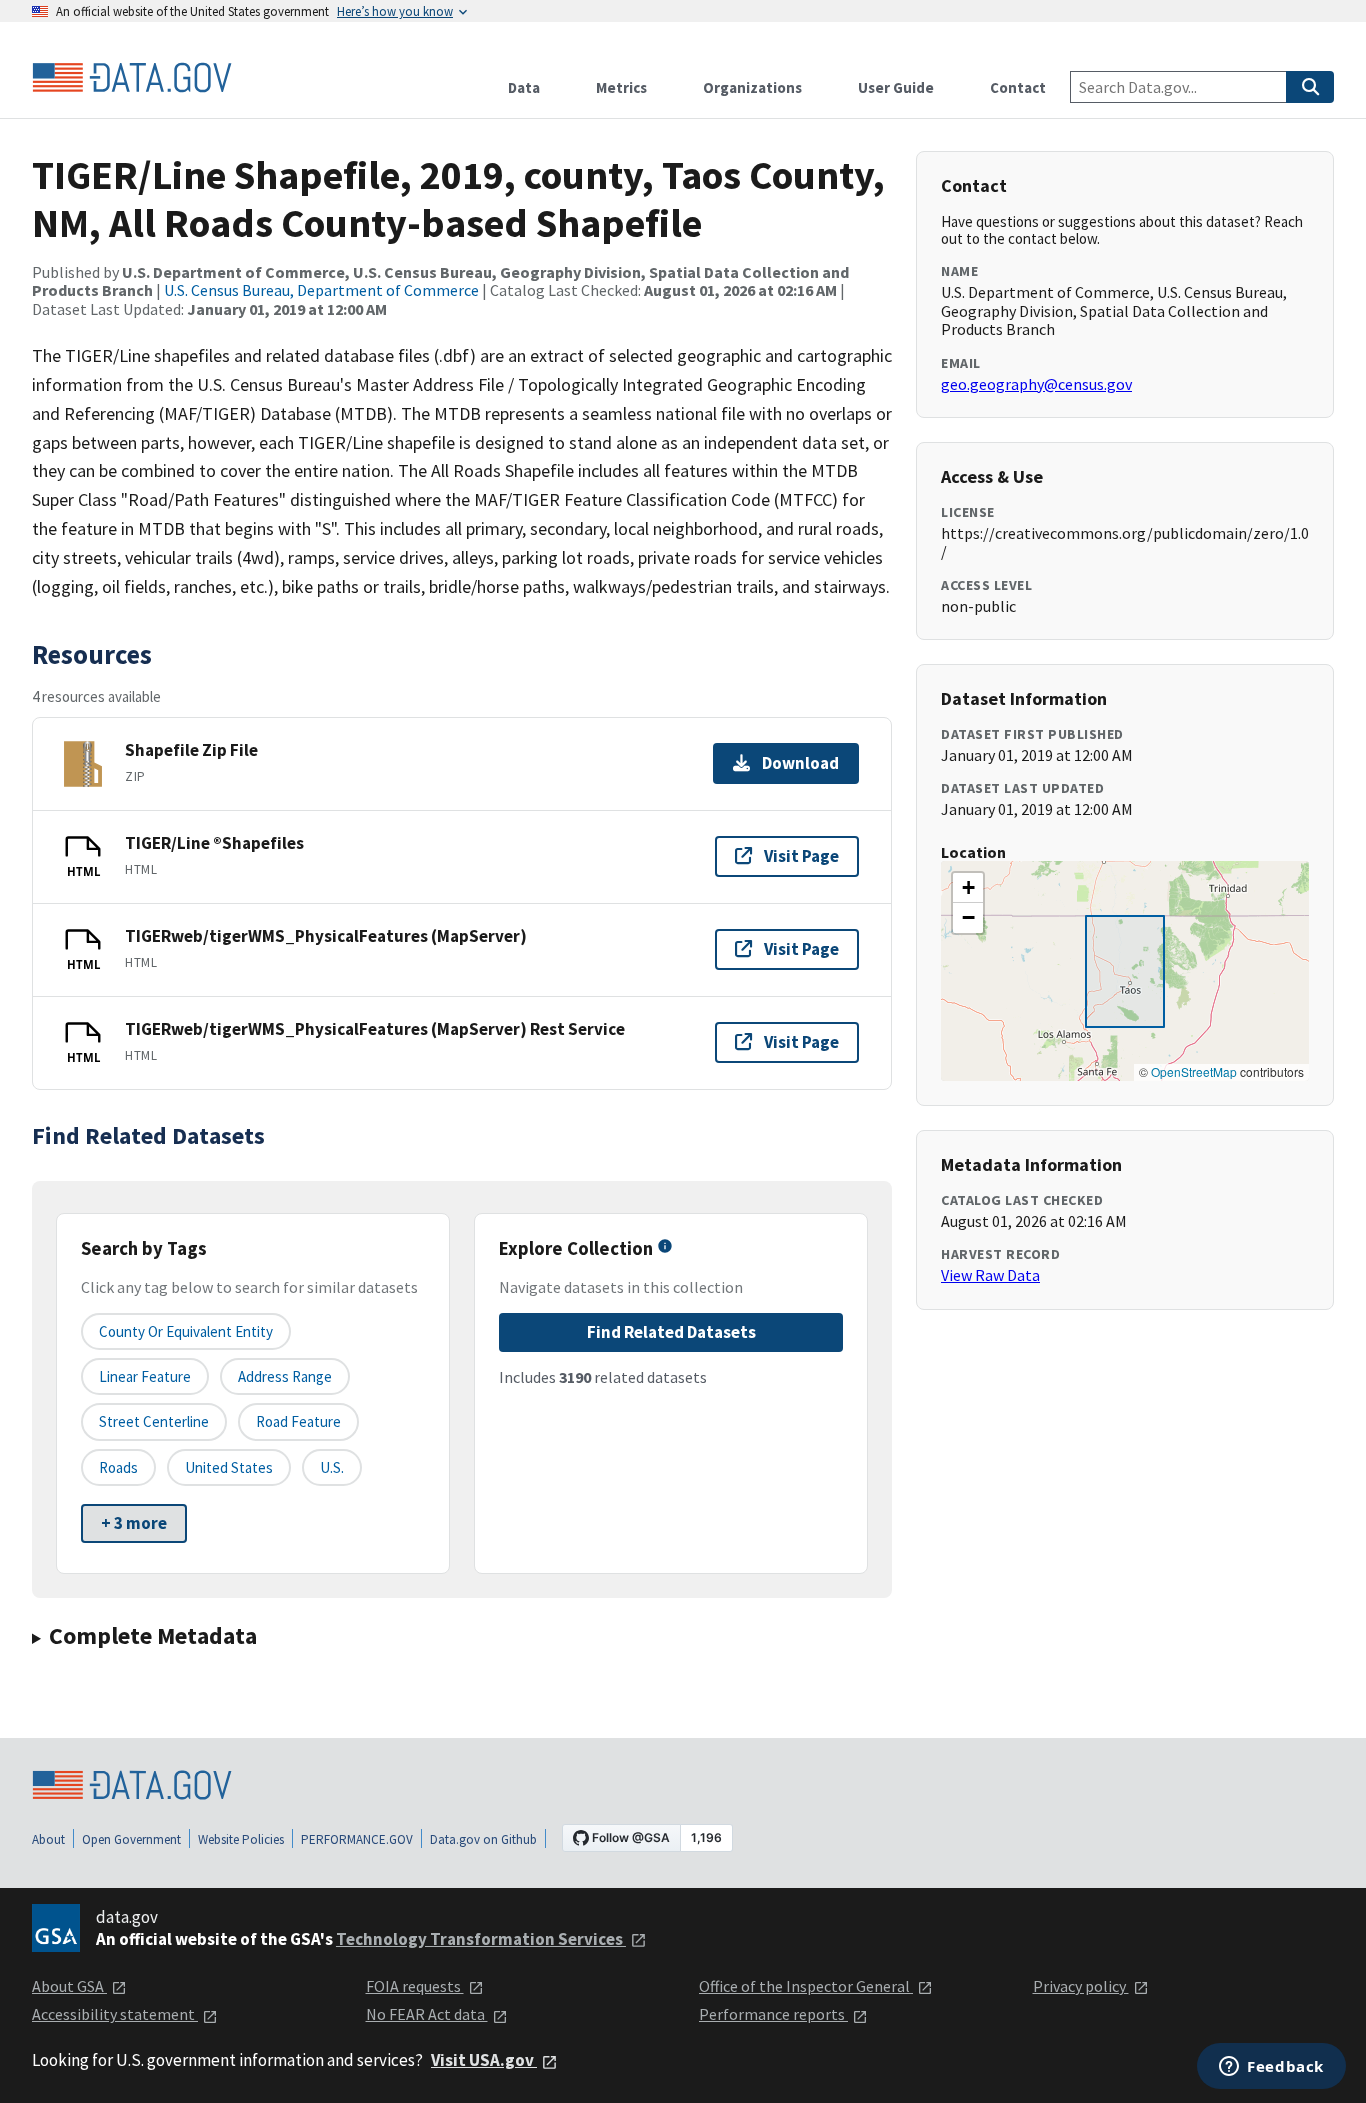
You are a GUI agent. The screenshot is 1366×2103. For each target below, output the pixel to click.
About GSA (69, 1986)
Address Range (285, 1376)
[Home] (132, 78)
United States (229, 1467)
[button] (968, 888)
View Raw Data (990, 1275)
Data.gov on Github (483, 1839)
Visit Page (801, 856)
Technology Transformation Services (481, 1939)
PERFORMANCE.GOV (357, 1839)
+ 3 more (134, 1523)
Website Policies (241, 1839)
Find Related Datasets (671, 1332)
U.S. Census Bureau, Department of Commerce (321, 290)
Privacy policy (1081, 1986)
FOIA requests (415, 1986)
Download (800, 763)
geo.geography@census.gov (1036, 384)
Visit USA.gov (484, 2060)
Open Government (131, 1839)
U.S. (332, 1467)
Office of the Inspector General (806, 1986)
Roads (118, 1467)
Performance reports (773, 2014)
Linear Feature (145, 1376)
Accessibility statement (115, 2014)
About (48, 1839)
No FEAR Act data (427, 2014)
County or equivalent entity (186, 1331)
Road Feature (298, 1421)
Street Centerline (154, 1421)
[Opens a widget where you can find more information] (1271, 2068)
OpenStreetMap (1194, 1071)
